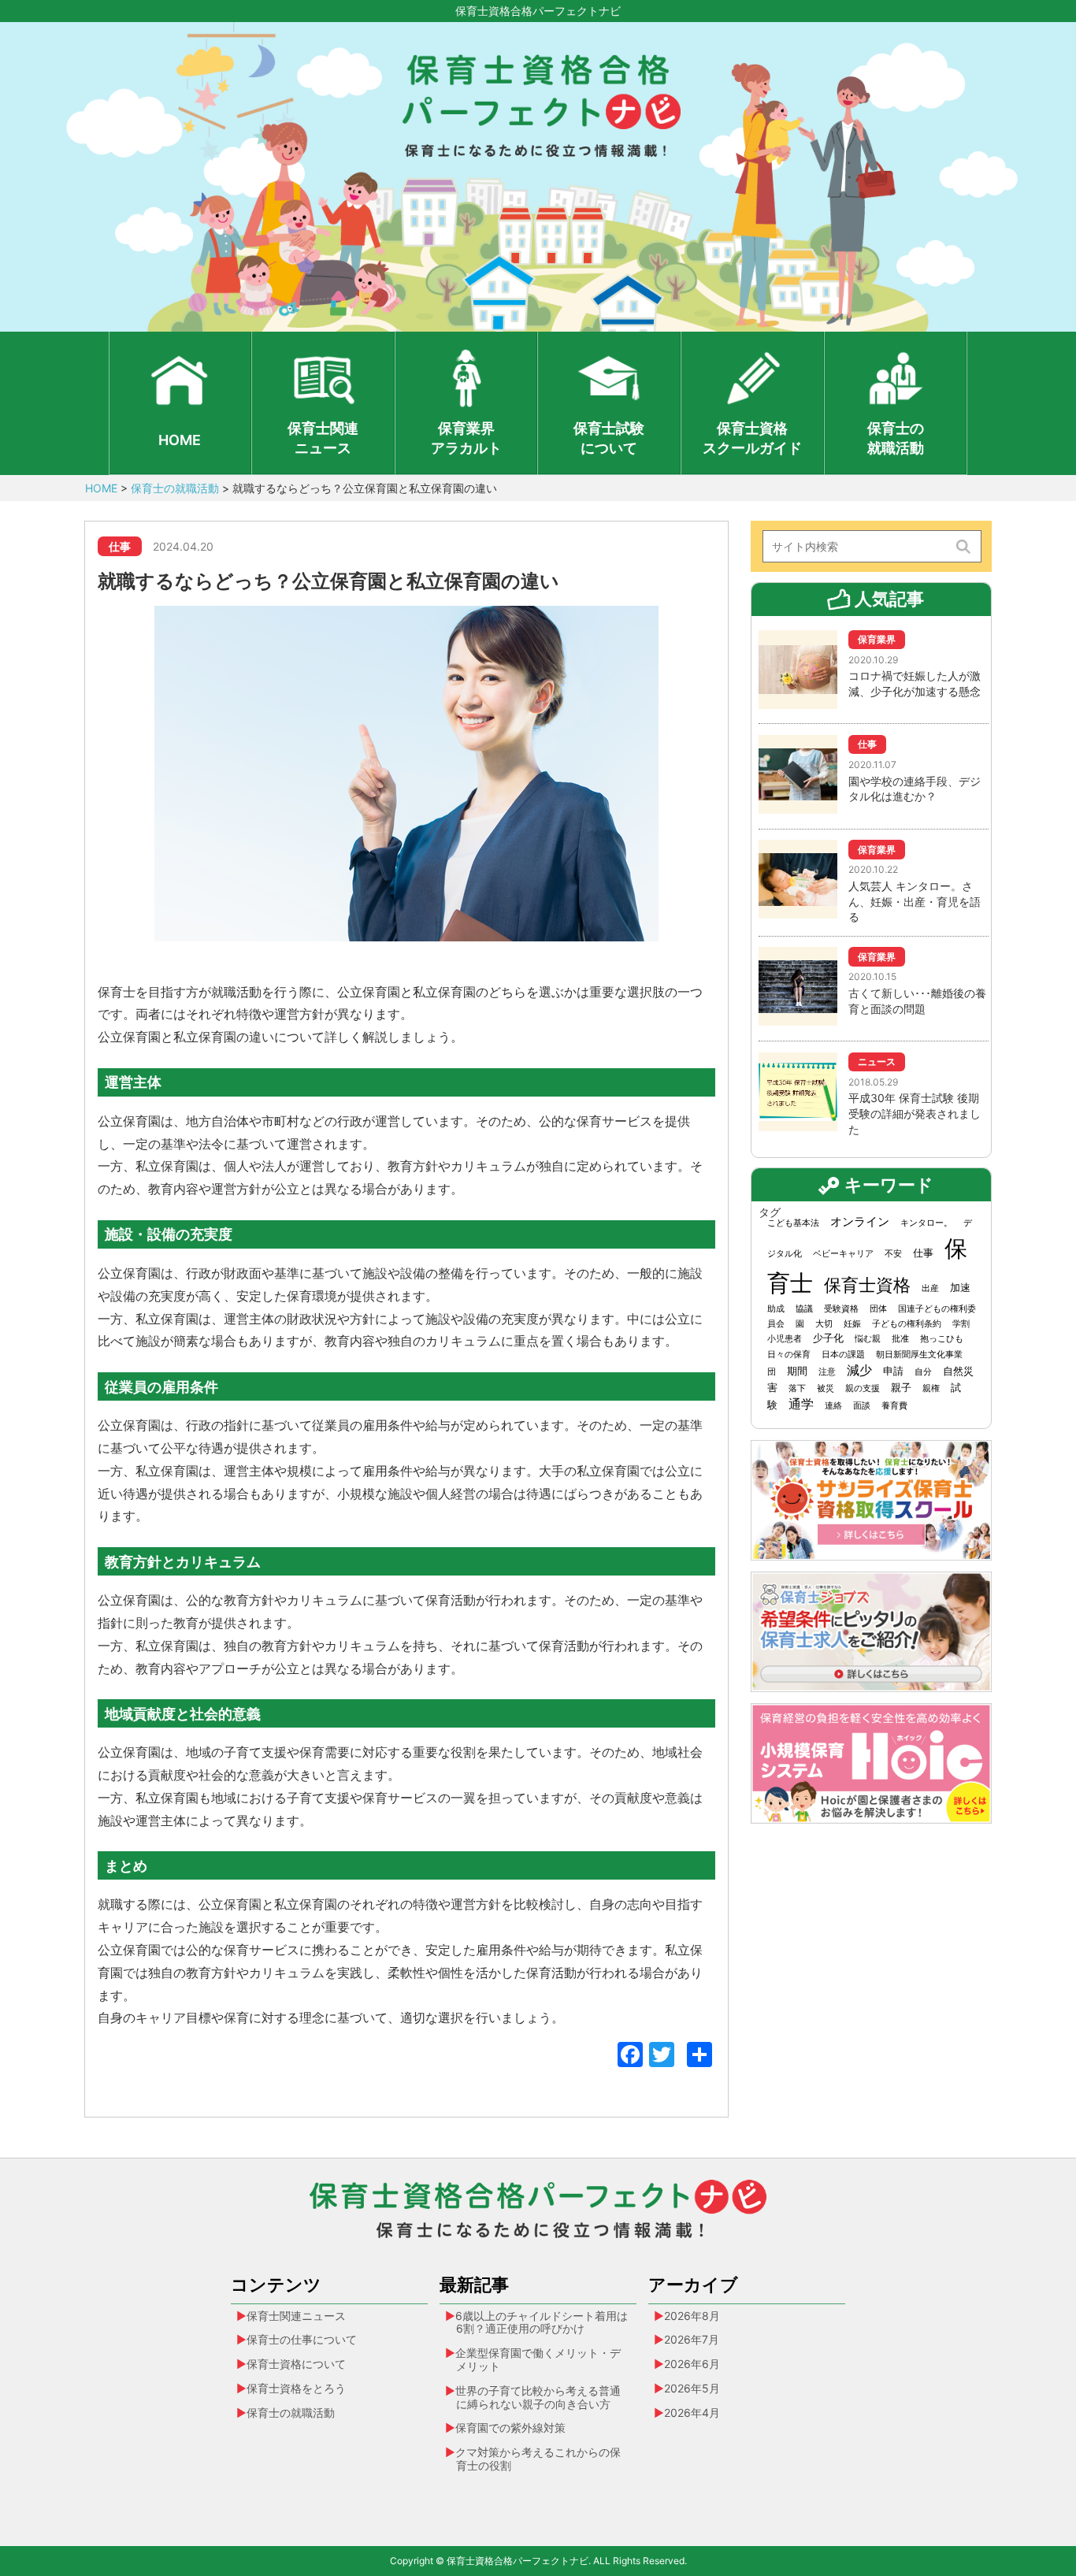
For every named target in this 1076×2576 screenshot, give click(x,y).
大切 (824, 1324)
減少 (859, 1370)
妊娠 (852, 1324)
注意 (827, 1372)
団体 (878, 1309)
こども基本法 (793, 1223)
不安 (893, 1254)
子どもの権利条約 (907, 1324)
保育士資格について (296, 2364)
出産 (930, 1288)
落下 (797, 1388)
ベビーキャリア (843, 1254)
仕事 (923, 1253)
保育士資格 (867, 1284)
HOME (180, 440)
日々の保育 (789, 1355)
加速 (960, 1287)
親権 (931, 1388)
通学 (801, 1404)
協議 (804, 1309)
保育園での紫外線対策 (510, 2428)
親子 (901, 1387)
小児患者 (785, 1339)
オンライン (860, 1222)
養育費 (894, 1406)
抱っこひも (942, 1339)
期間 (797, 1371)
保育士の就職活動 (896, 438)
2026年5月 (692, 2388)
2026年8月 (692, 2316)
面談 (862, 1406)
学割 (961, 1324)
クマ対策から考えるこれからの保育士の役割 (538, 2459)
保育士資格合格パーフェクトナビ (538, 11)
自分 (923, 1372)
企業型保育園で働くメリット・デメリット (538, 2359)
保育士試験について (609, 438)
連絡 (833, 1406)
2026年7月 (692, 2339)
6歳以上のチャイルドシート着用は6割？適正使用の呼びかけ (542, 2322)
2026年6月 (692, 2364)
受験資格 (841, 1309)
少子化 (828, 1338)
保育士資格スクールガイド (752, 438)
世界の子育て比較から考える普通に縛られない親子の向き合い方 (538, 2397)
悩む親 (868, 1339)
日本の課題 (843, 1355)
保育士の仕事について (302, 2339)
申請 (893, 1371)
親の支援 (863, 1388)
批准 (900, 1339)
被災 (826, 1388)
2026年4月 (692, 2413)
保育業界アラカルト (466, 438)
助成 (776, 1309)
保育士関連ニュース (323, 438)
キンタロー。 (926, 1223)
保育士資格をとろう (296, 2388)
